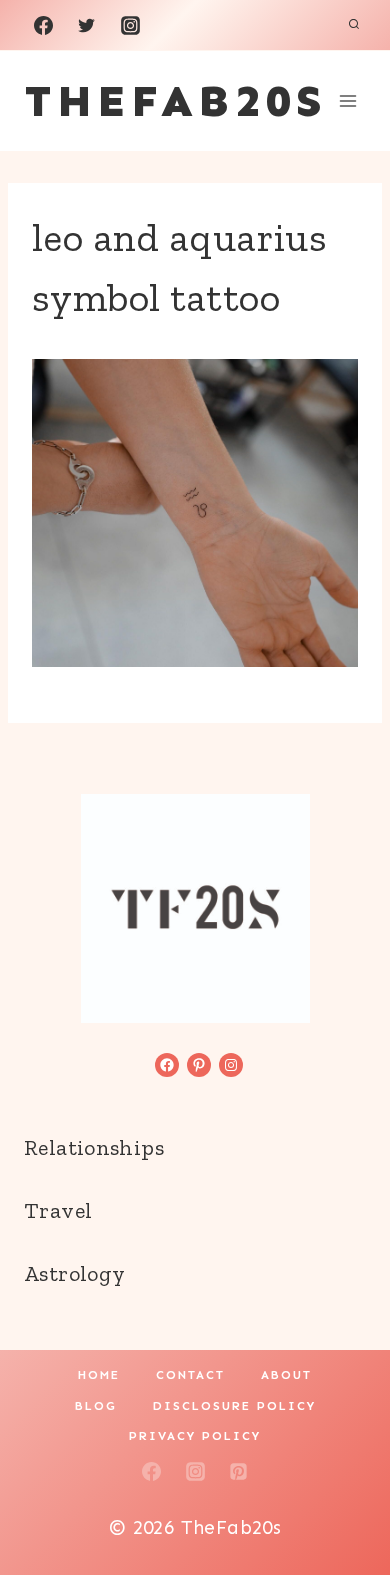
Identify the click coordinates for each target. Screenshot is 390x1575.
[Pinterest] (239, 1471)
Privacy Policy (195, 1436)
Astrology (74, 1273)
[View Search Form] (354, 25)
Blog (96, 1406)
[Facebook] (43, 25)
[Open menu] (347, 100)
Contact (190, 1375)
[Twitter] (87, 25)
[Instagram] (130, 25)
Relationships (94, 1147)
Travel (58, 1210)
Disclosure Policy (234, 1406)
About (286, 1375)
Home (99, 1375)
